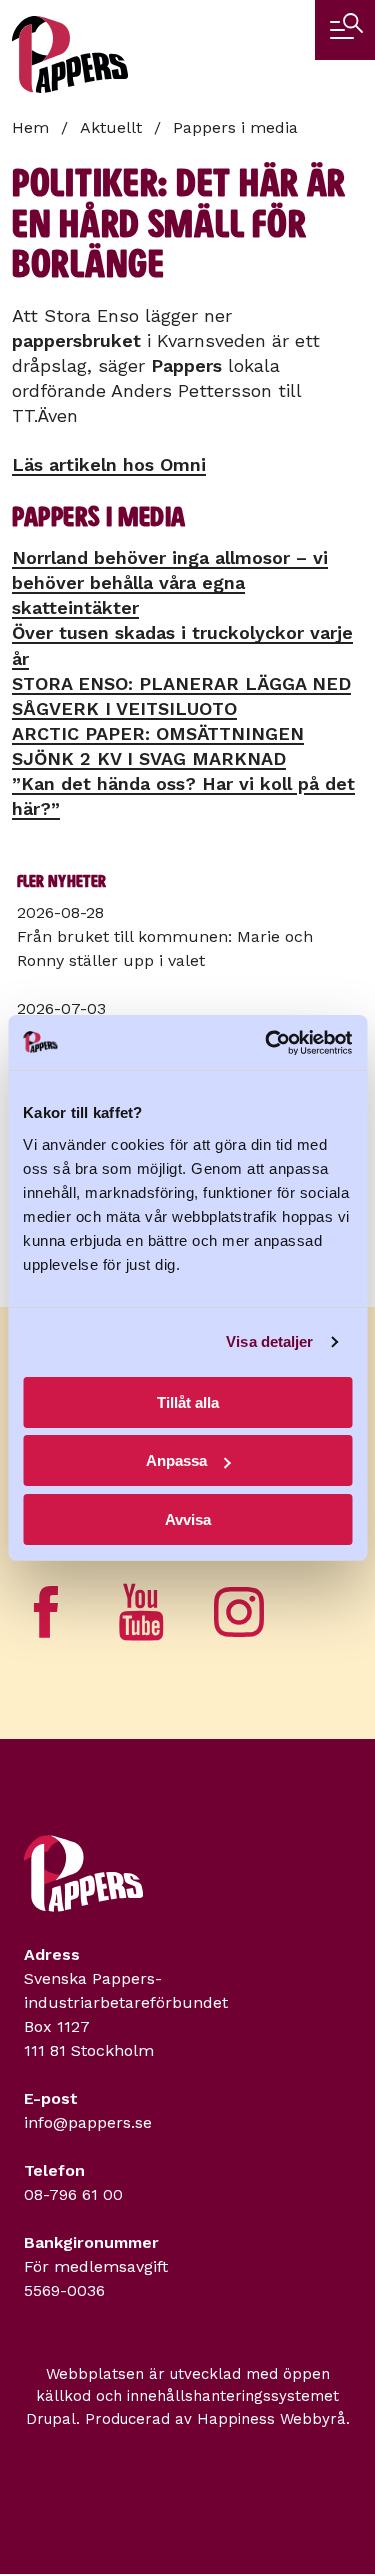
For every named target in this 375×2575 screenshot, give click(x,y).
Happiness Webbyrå (271, 2419)
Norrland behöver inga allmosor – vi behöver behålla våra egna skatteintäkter (170, 582)
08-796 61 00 (73, 2194)
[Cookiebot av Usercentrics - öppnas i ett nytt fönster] (267, 1043)
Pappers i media (235, 127)
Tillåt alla (188, 1402)
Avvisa (188, 1519)
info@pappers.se (88, 2122)
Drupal (51, 2419)
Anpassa (176, 1460)
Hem (30, 127)
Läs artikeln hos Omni (109, 464)
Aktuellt (111, 127)
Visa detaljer (269, 1341)
